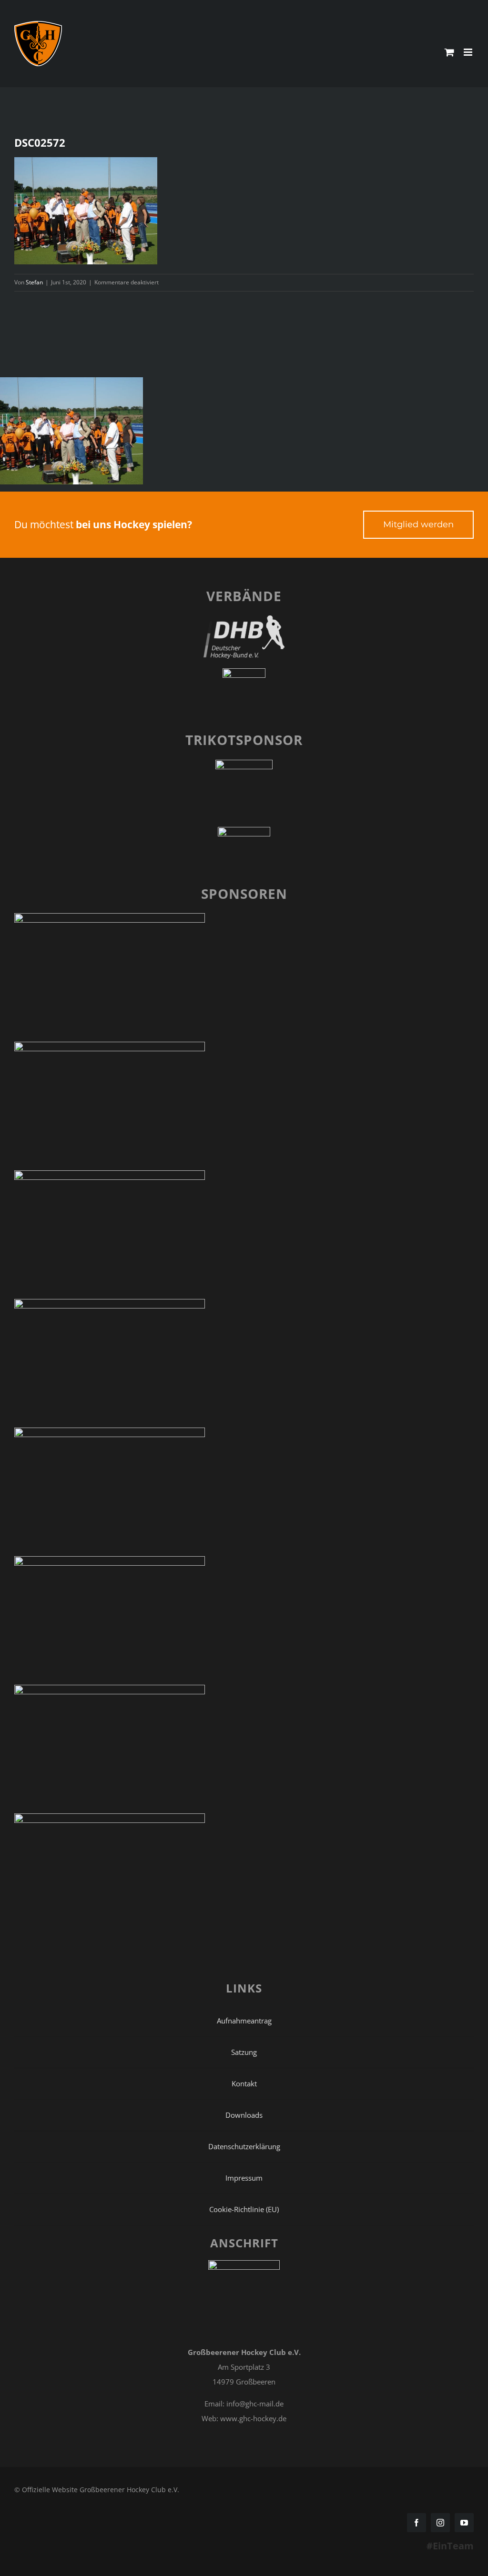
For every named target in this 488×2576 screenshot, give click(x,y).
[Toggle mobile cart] (449, 52)
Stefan (34, 282)
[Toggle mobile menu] (469, 52)
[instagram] (440, 2523)
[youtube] (464, 2523)
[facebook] (417, 2523)
